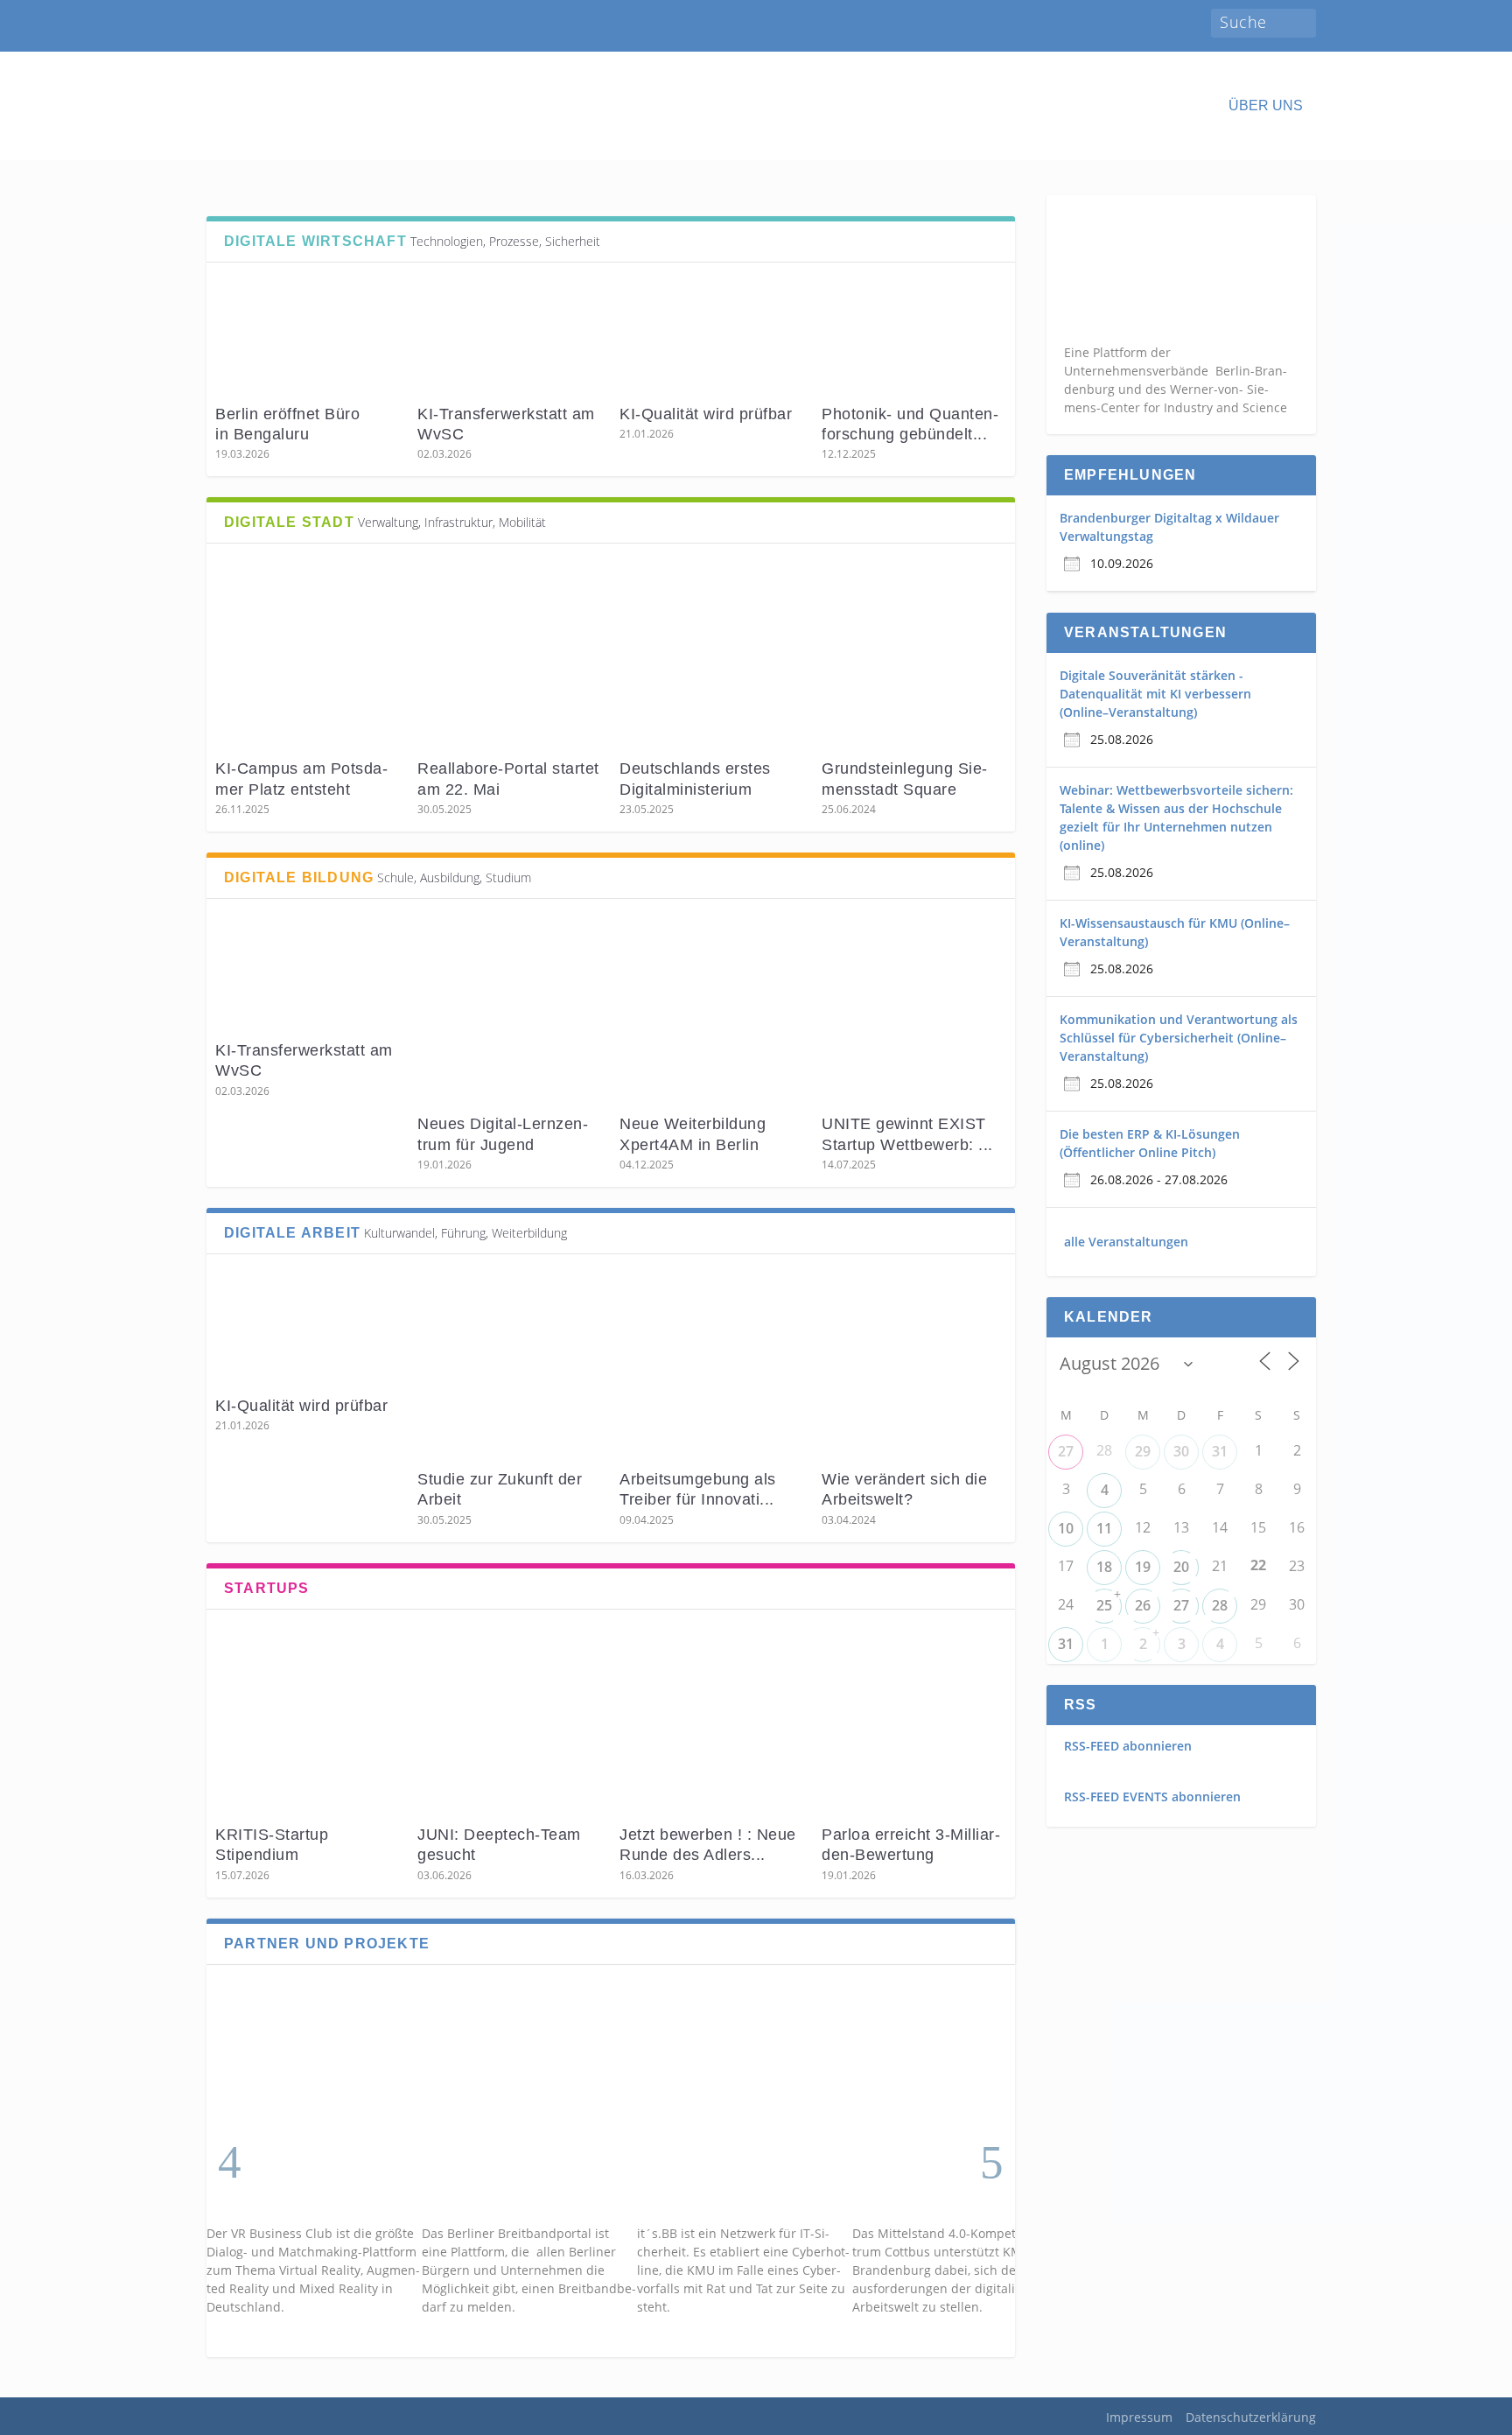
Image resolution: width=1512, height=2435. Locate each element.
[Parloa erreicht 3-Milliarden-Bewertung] (914, 1719)
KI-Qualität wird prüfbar (708, 414)
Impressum (1139, 2417)
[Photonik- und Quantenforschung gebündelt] (914, 336)
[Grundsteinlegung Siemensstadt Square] (914, 653)
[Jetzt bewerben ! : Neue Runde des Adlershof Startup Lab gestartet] (712, 1719)
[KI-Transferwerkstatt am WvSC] (510, 336)
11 (1104, 1528)
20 (1181, 1567)
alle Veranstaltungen (1126, 1242)
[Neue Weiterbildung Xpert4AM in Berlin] (712, 1009)
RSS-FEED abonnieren (1128, 1746)
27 (1066, 1451)
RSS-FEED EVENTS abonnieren (1152, 1796)
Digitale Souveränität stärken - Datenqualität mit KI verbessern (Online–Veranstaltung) (1155, 694)
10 (1066, 1528)
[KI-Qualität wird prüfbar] (712, 336)
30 (1181, 1451)
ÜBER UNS (1266, 106)
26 (1143, 1605)
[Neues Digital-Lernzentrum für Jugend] (510, 1009)
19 (1143, 1567)
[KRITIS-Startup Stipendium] (308, 1719)
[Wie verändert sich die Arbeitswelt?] (914, 1364)
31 (1220, 1451)
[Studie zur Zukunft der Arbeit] (510, 1364)
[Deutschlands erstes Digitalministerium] (712, 653)
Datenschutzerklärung (1251, 2417)
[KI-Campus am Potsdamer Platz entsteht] (308, 653)
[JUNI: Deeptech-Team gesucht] (510, 1719)
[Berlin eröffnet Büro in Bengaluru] (308, 336)
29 (1143, 1451)
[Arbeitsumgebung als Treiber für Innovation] (712, 1364)
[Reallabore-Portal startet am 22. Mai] (510, 653)
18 (1104, 1567)
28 (1220, 1605)
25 (1104, 1605)
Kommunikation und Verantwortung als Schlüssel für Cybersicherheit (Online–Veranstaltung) (1179, 1038)
